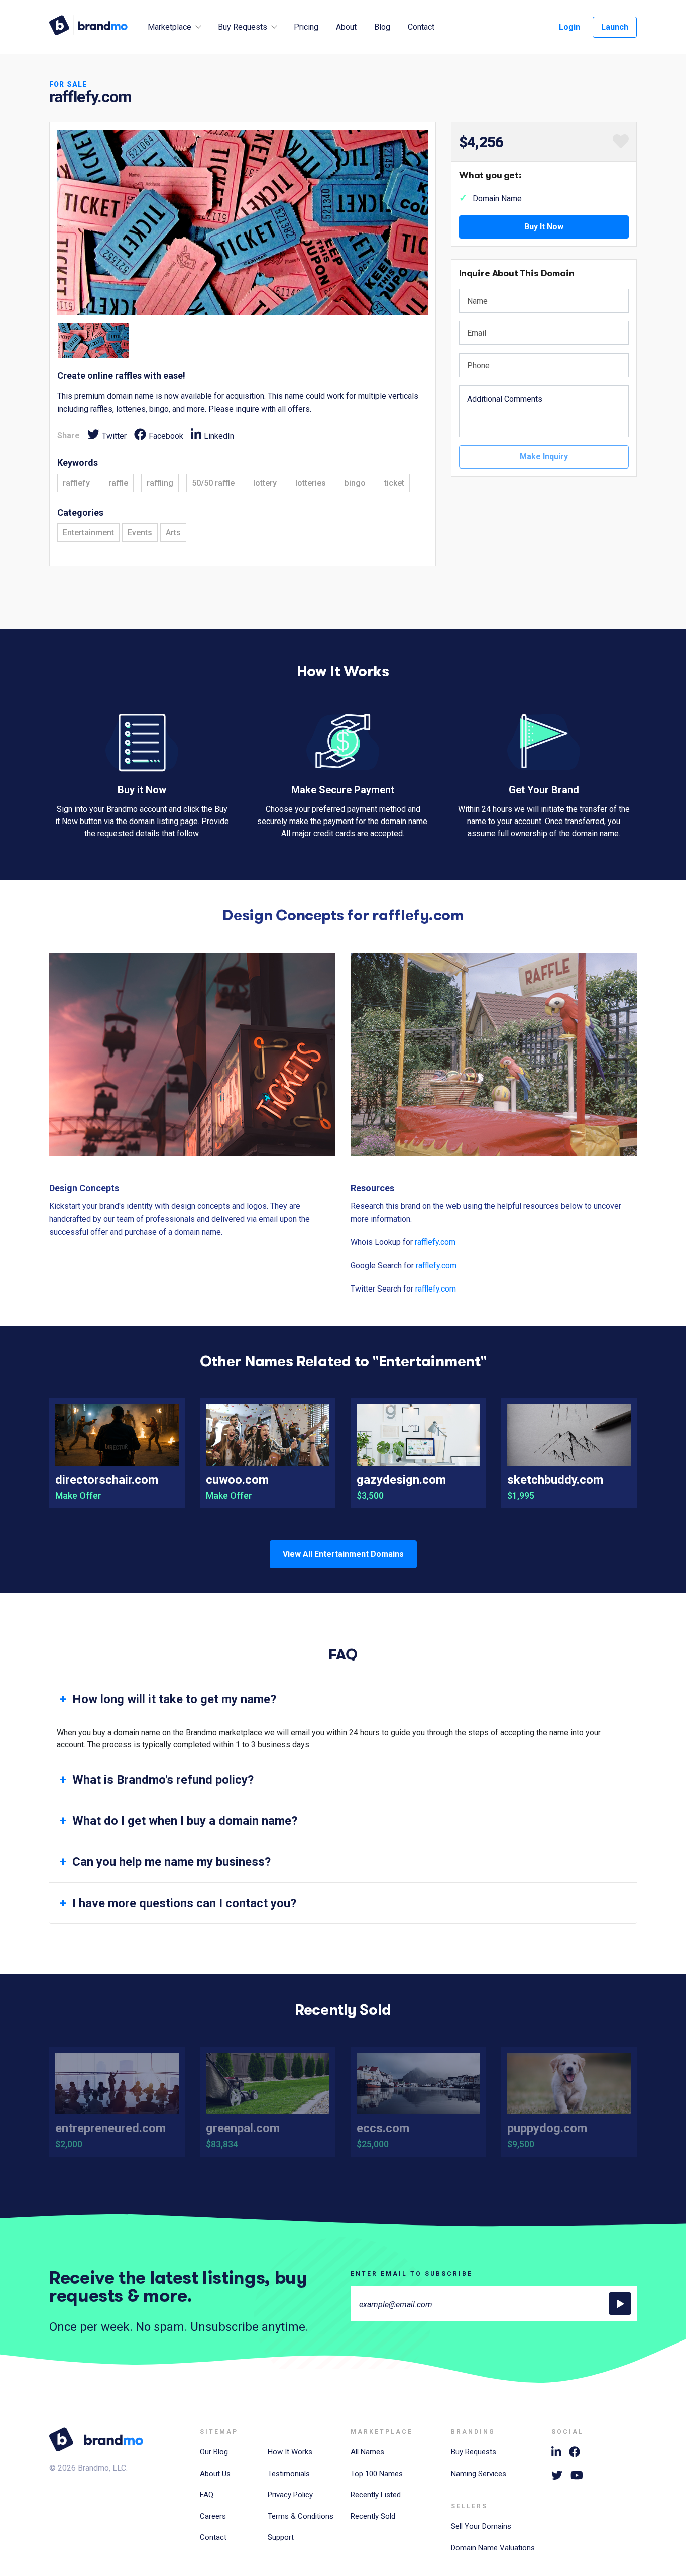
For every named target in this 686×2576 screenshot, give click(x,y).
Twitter (114, 436)
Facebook (166, 436)
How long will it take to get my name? (174, 1699)
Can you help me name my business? (171, 1862)
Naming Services (479, 2474)
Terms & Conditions (301, 2516)
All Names (367, 2452)
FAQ (207, 2495)
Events (140, 533)
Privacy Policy (290, 2495)
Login (569, 27)
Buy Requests (474, 2452)
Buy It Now (544, 227)
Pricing (306, 27)
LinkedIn (219, 436)
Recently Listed (376, 2495)
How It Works (290, 2452)
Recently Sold (373, 2516)
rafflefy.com (435, 1242)
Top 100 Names (377, 2474)
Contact (421, 27)
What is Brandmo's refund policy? (163, 1780)
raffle (118, 483)
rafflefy (76, 483)
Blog (382, 27)
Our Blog (214, 2452)
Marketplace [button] (169, 27)
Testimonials (289, 2474)
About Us (215, 2474)
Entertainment (88, 533)
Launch (615, 27)
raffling (160, 483)
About (346, 27)
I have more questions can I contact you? (184, 1903)
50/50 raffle (213, 483)
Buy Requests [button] (243, 27)
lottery (265, 483)
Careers (213, 2516)
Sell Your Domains (481, 2526)
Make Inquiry (544, 457)
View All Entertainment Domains (343, 1554)
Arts (173, 533)
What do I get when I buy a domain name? (185, 1821)
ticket (394, 483)
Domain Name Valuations (493, 2548)
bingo (355, 483)
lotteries (311, 483)
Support (281, 2537)
